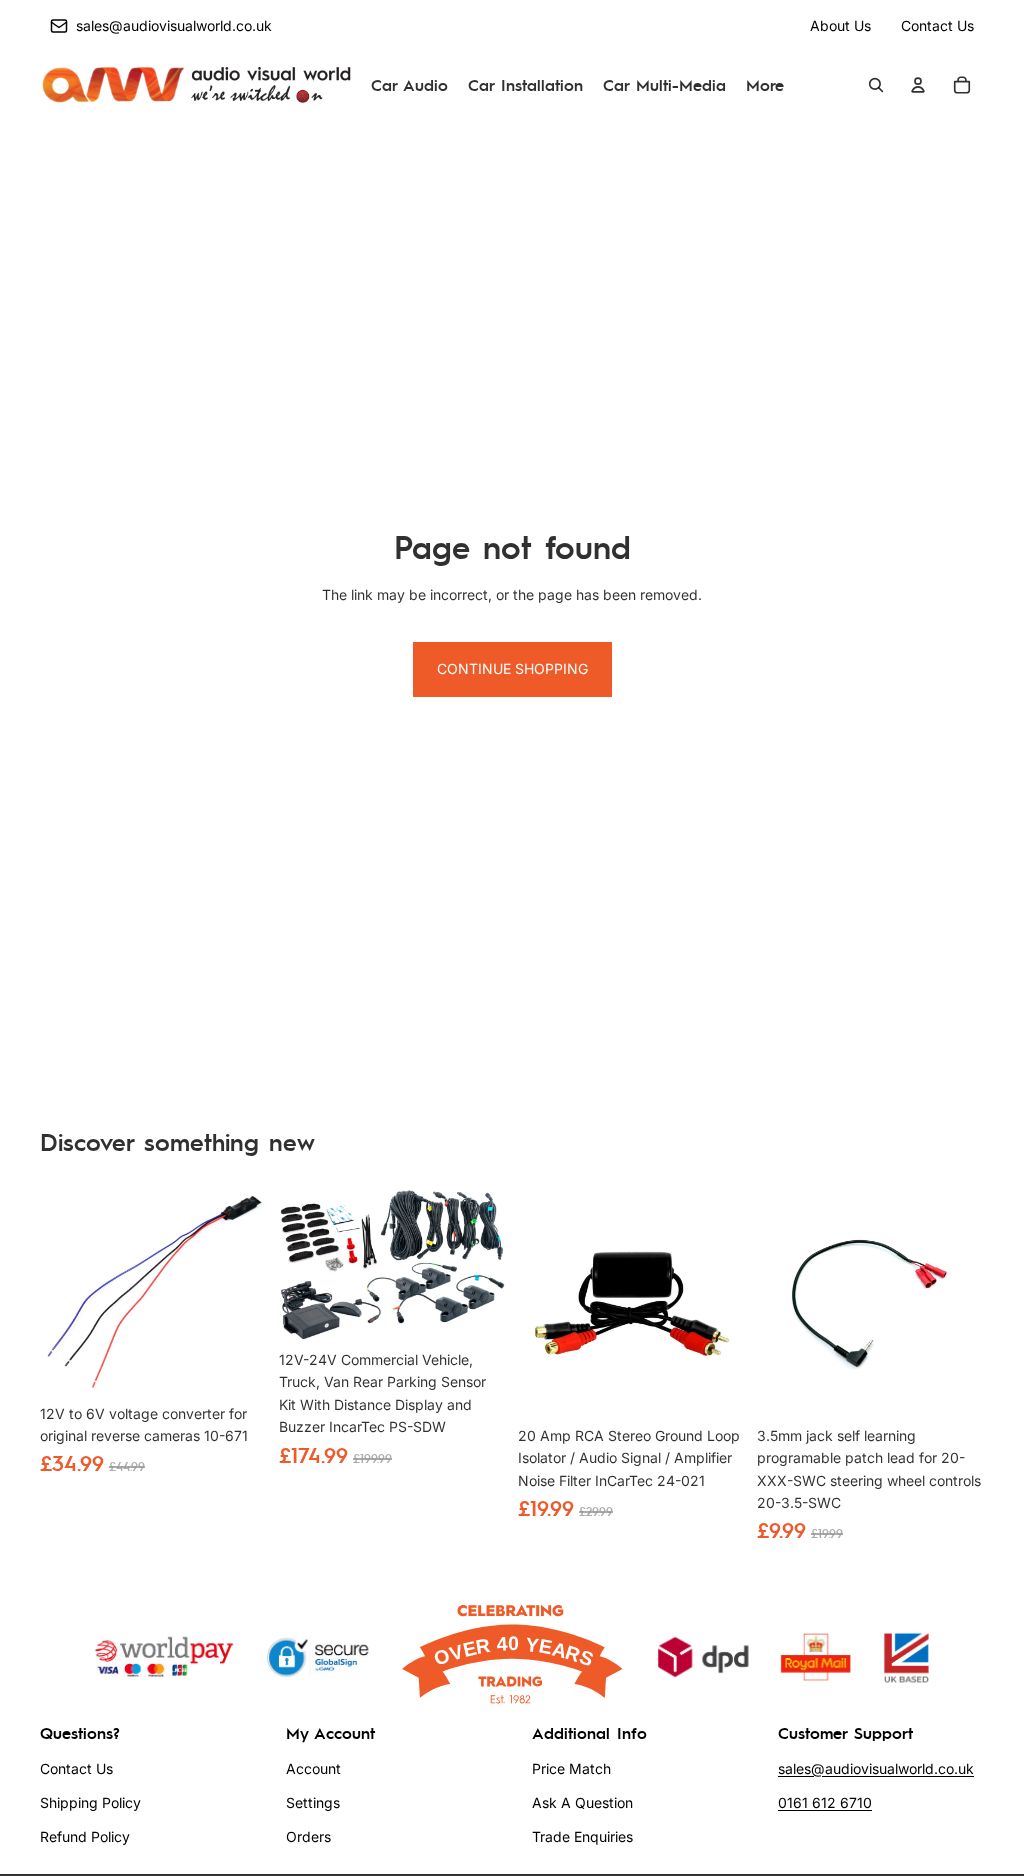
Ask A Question (582, 1802)
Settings (313, 1802)
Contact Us (937, 25)
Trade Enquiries (582, 1836)
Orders (308, 1836)
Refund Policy (85, 1836)
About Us (840, 25)
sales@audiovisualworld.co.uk (876, 1768)
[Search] (876, 86)
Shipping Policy (90, 1802)
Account (313, 1768)
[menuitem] (765, 86)
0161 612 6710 (825, 1802)
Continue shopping (512, 668)
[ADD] (238, 1364)
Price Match (571, 1768)
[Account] (918, 86)
